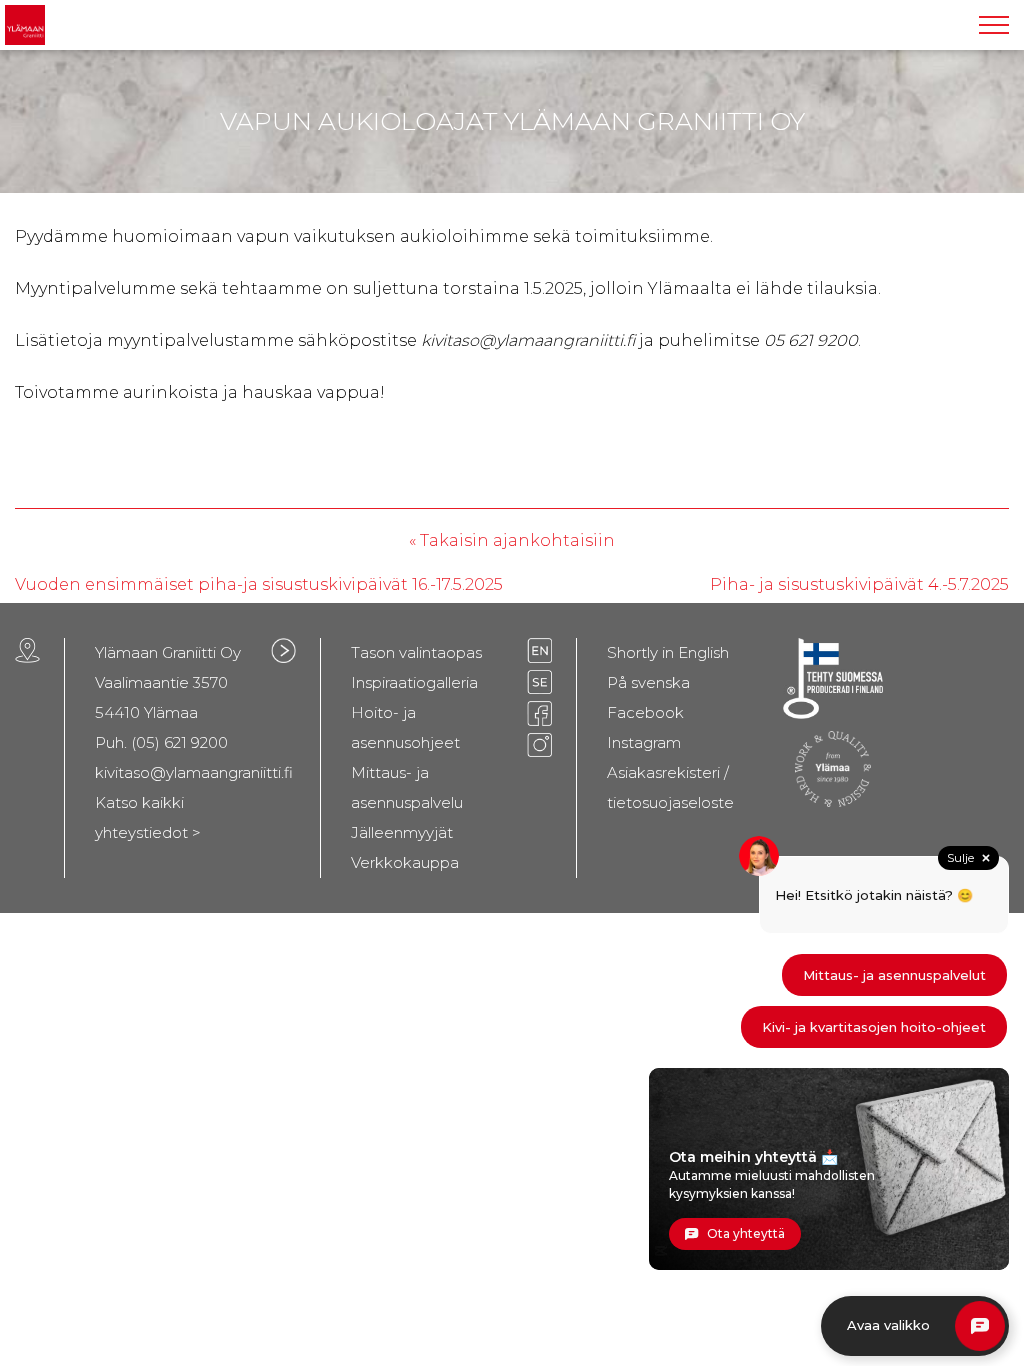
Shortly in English (668, 652)
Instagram (644, 742)
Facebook (645, 712)
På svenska (648, 682)
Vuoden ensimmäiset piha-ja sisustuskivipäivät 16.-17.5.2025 (259, 584)
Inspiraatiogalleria (414, 682)
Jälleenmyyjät (402, 832)
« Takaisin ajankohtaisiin (512, 540)
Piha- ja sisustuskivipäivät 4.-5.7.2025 (859, 584)
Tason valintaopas (416, 652)
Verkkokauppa (405, 862)
